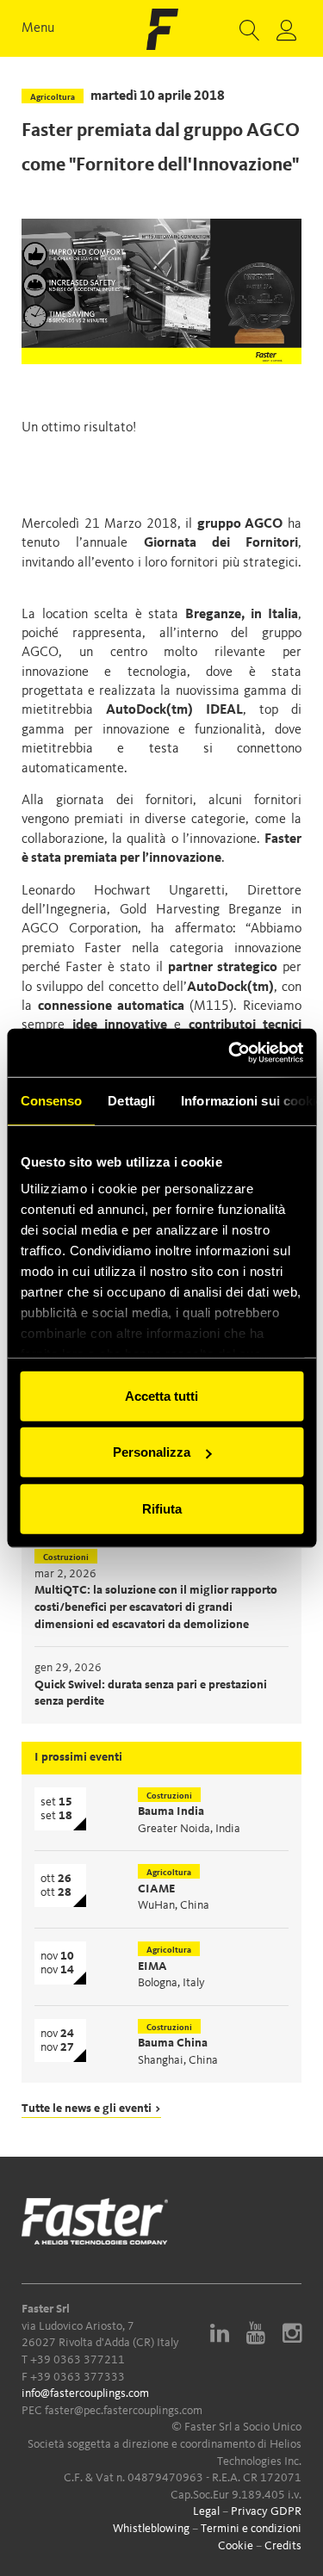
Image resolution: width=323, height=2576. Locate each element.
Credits (283, 2546)
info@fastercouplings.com (85, 2393)
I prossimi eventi (78, 1757)
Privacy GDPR (266, 2511)
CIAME (156, 1889)
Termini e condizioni (251, 2529)
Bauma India (171, 1811)
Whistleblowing (151, 2529)
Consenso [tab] (51, 1100)
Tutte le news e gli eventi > (91, 2108)
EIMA (152, 1966)
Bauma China (173, 2043)
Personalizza (152, 1452)
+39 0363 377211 (78, 2360)
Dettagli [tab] (131, 1100)
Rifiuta (162, 1508)
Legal (206, 2511)
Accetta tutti (161, 1395)
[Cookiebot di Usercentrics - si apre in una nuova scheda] (230, 1053)
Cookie (236, 2546)
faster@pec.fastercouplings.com (124, 2411)
